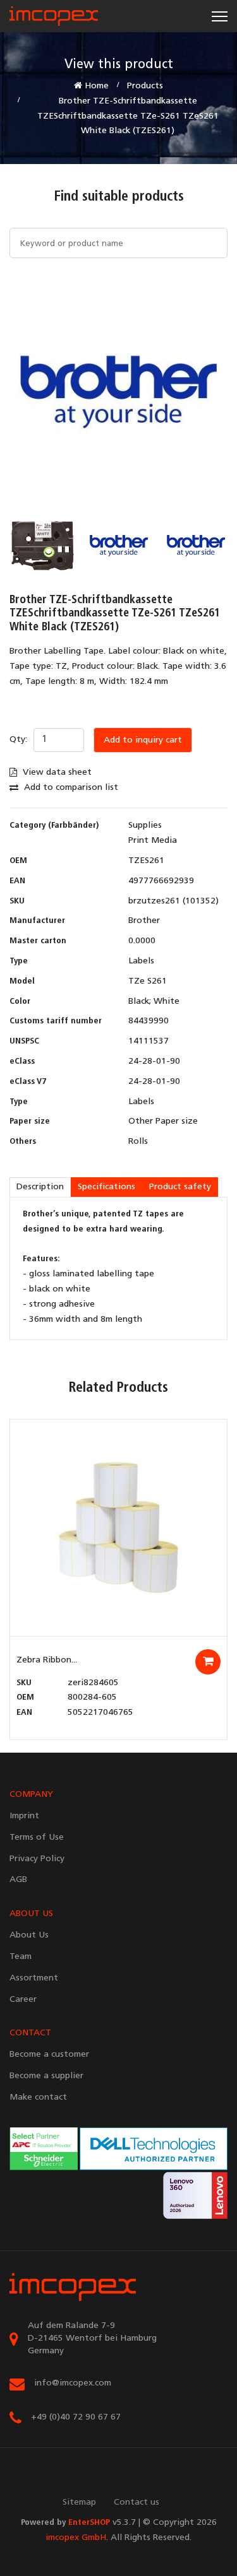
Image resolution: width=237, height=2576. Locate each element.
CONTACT (30, 2033)
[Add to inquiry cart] (208, 1662)
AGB (18, 1880)
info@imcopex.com (73, 2383)
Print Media (153, 841)
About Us (29, 1935)
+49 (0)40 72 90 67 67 (76, 2417)
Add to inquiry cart (143, 740)
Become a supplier (46, 2076)
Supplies (145, 826)
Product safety (180, 1187)
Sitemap (79, 2502)
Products (145, 86)
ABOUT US (31, 1914)
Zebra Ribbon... (47, 1660)
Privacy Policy (37, 1859)
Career (23, 2000)
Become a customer (49, 2055)
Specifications (106, 1187)
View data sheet (56, 773)
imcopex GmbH (76, 2538)
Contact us (137, 2502)
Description (40, 1187)
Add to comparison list (70, 788)
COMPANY (31, 1795)
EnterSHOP (89, 2523)
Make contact (38, 2097)
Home (95, 86)
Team (21, 1957)
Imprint (24, 1816)
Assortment (34, 1978)
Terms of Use (37, 1838)
